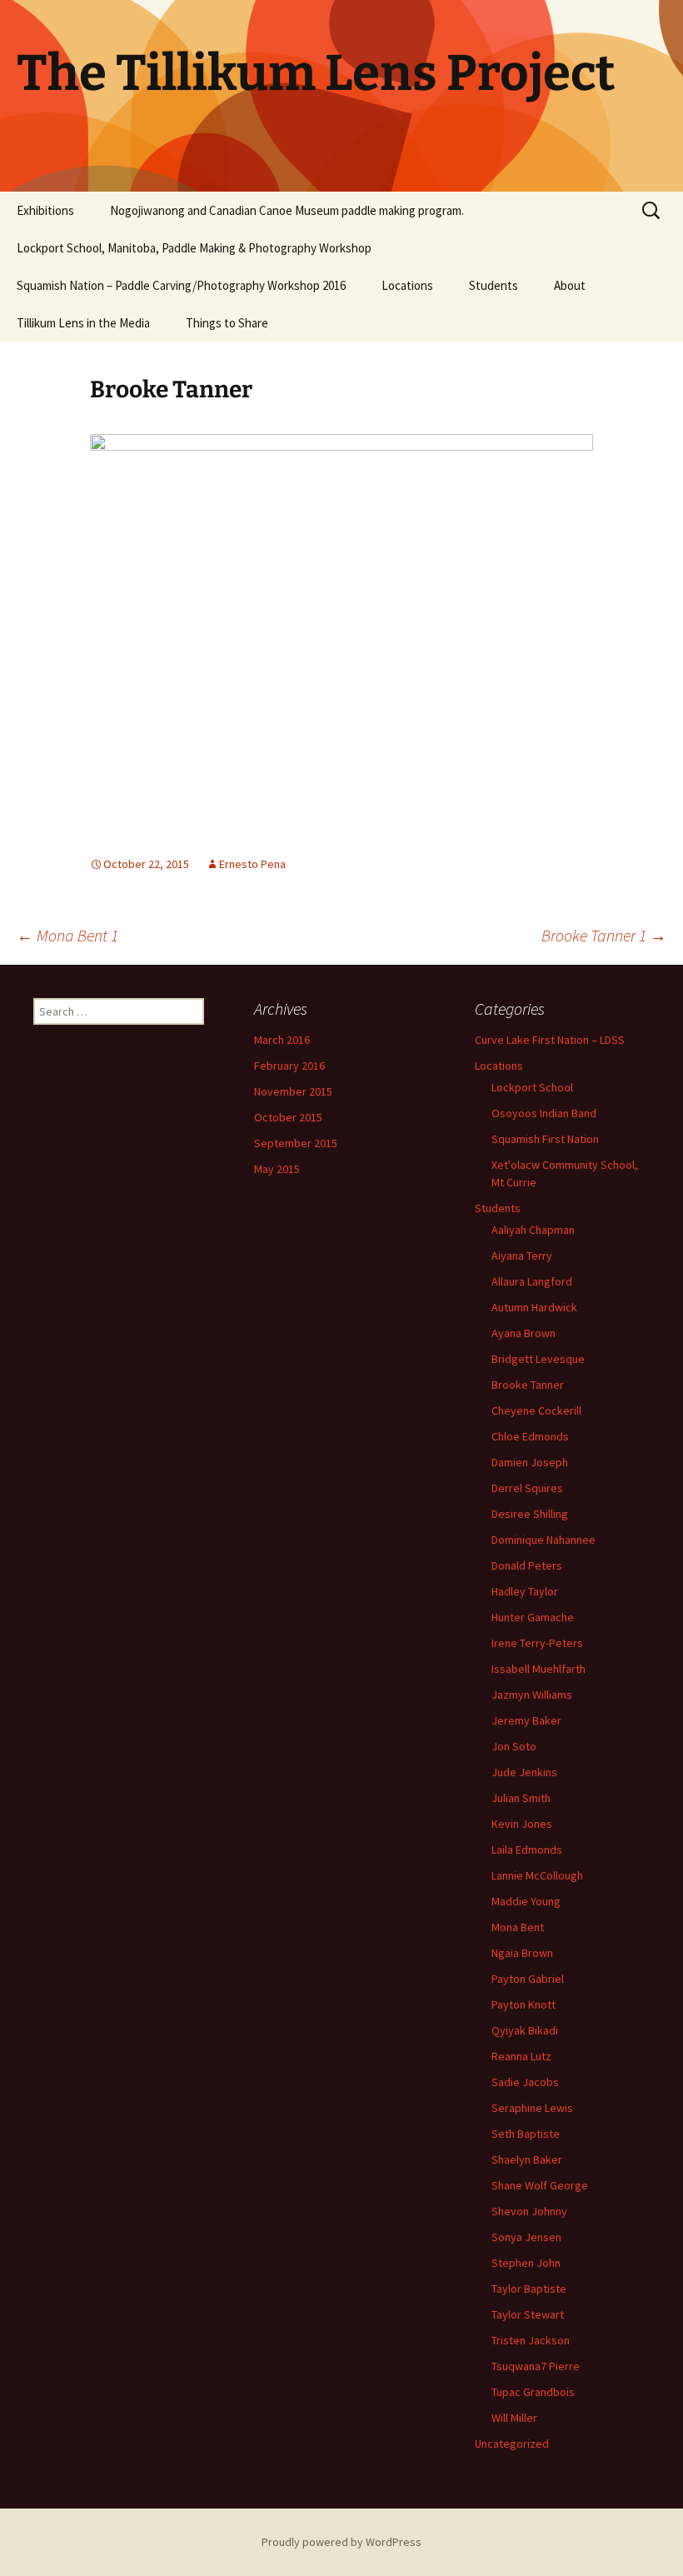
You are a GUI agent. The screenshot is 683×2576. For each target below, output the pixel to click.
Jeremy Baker (526, 1720)
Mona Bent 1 (67, 935)
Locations (407, 285)
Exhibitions (45, 210)
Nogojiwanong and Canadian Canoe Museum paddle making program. (287, 210)
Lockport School (532, 1087)
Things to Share (227, 323)
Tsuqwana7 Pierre (536, 2366)
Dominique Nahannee (543, 1540)
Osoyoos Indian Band (544, 1113)
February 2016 (289, 1066)
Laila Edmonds (527, 1850)
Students (494, 285)
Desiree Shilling (530, 1514)
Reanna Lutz (521, 2056)
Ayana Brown (523, 1333)
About (570, 285)
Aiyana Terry (522, 1256)
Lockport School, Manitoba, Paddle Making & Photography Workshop (194, 248)
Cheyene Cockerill (536, 1410)
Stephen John (526, 2263)
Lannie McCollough (537, 1875)
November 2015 (293, 1091)
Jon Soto (514, 1746)
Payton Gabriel (528, 1979)
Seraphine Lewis (532, 2108)
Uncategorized (512, 2444)
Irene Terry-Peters (537, 1643)
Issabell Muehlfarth (538, 1669)
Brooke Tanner (528, 1385)
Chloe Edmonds (530, 1436)
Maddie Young (526, 1901)
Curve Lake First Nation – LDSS (550, 1040)
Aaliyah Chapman (533, 1230)
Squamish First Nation (545, 1139)
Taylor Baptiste (529, 2289)
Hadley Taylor (525, 1591)
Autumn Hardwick (534, 1307)
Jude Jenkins (524, 1772)
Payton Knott (523, 2004)
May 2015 (277, 1169)
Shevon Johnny (529, 2211)
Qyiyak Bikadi (525, 2030)
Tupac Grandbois (533, 2392)
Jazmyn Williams (532, 1695)
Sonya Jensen (526, 2237)
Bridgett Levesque (538, 1359)
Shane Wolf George (540, 2185)
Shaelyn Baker (527, 2159)
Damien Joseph (530, 1462)
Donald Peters (527, 1565)
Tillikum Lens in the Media (83, 323)
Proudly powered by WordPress (341, 2542)
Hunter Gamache (533, 1617)
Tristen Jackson (531, 2340)
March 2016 (282, 1040)
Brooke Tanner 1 (604, 935)
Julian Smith (521, 1798)
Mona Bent (518, 1927)
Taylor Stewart (528, 2314)
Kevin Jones (522, 1824)
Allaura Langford (532, 1281)
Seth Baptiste (526, 2134)
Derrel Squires (527, 1488)
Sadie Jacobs (525, 2082)
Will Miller (514, 2418)
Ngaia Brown (522, 1953)
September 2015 (296, 1143)
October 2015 (288, 1117)
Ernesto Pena (252, 864)
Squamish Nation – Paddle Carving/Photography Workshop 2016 (181, 285)
